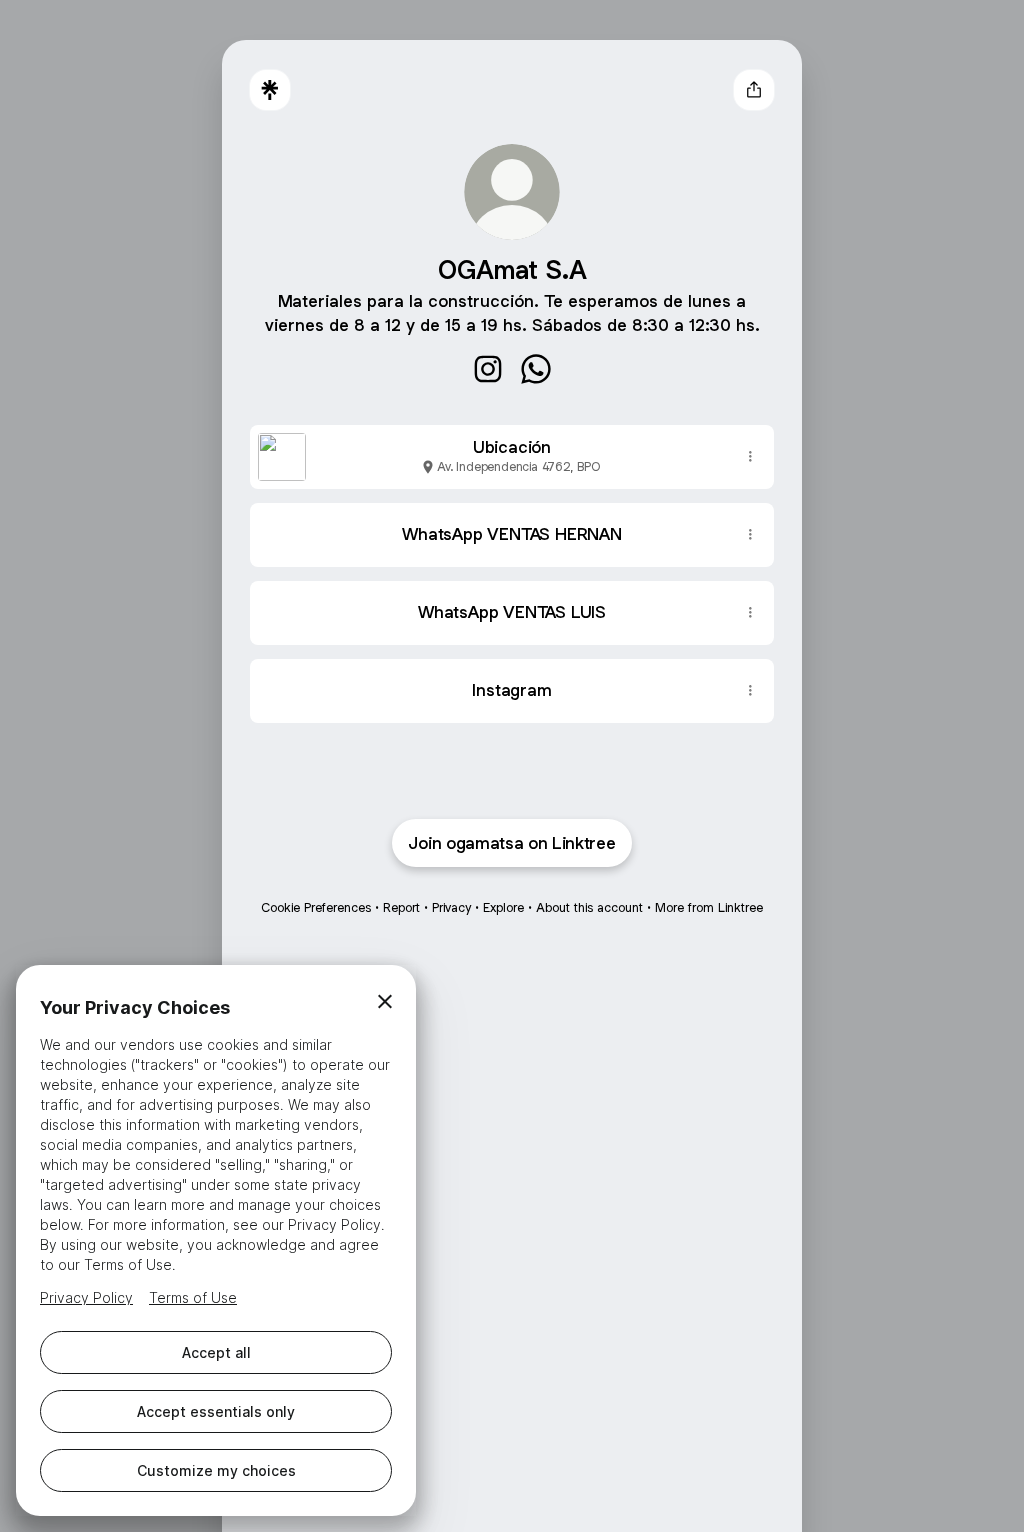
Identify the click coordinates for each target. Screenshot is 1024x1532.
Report (401, 907)
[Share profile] (754, 90)
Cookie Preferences (316, 907)
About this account (589, 907)
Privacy (451, 907)
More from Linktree (709, 907)
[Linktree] (270, 90)
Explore (503, 907)
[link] (488, 369)
